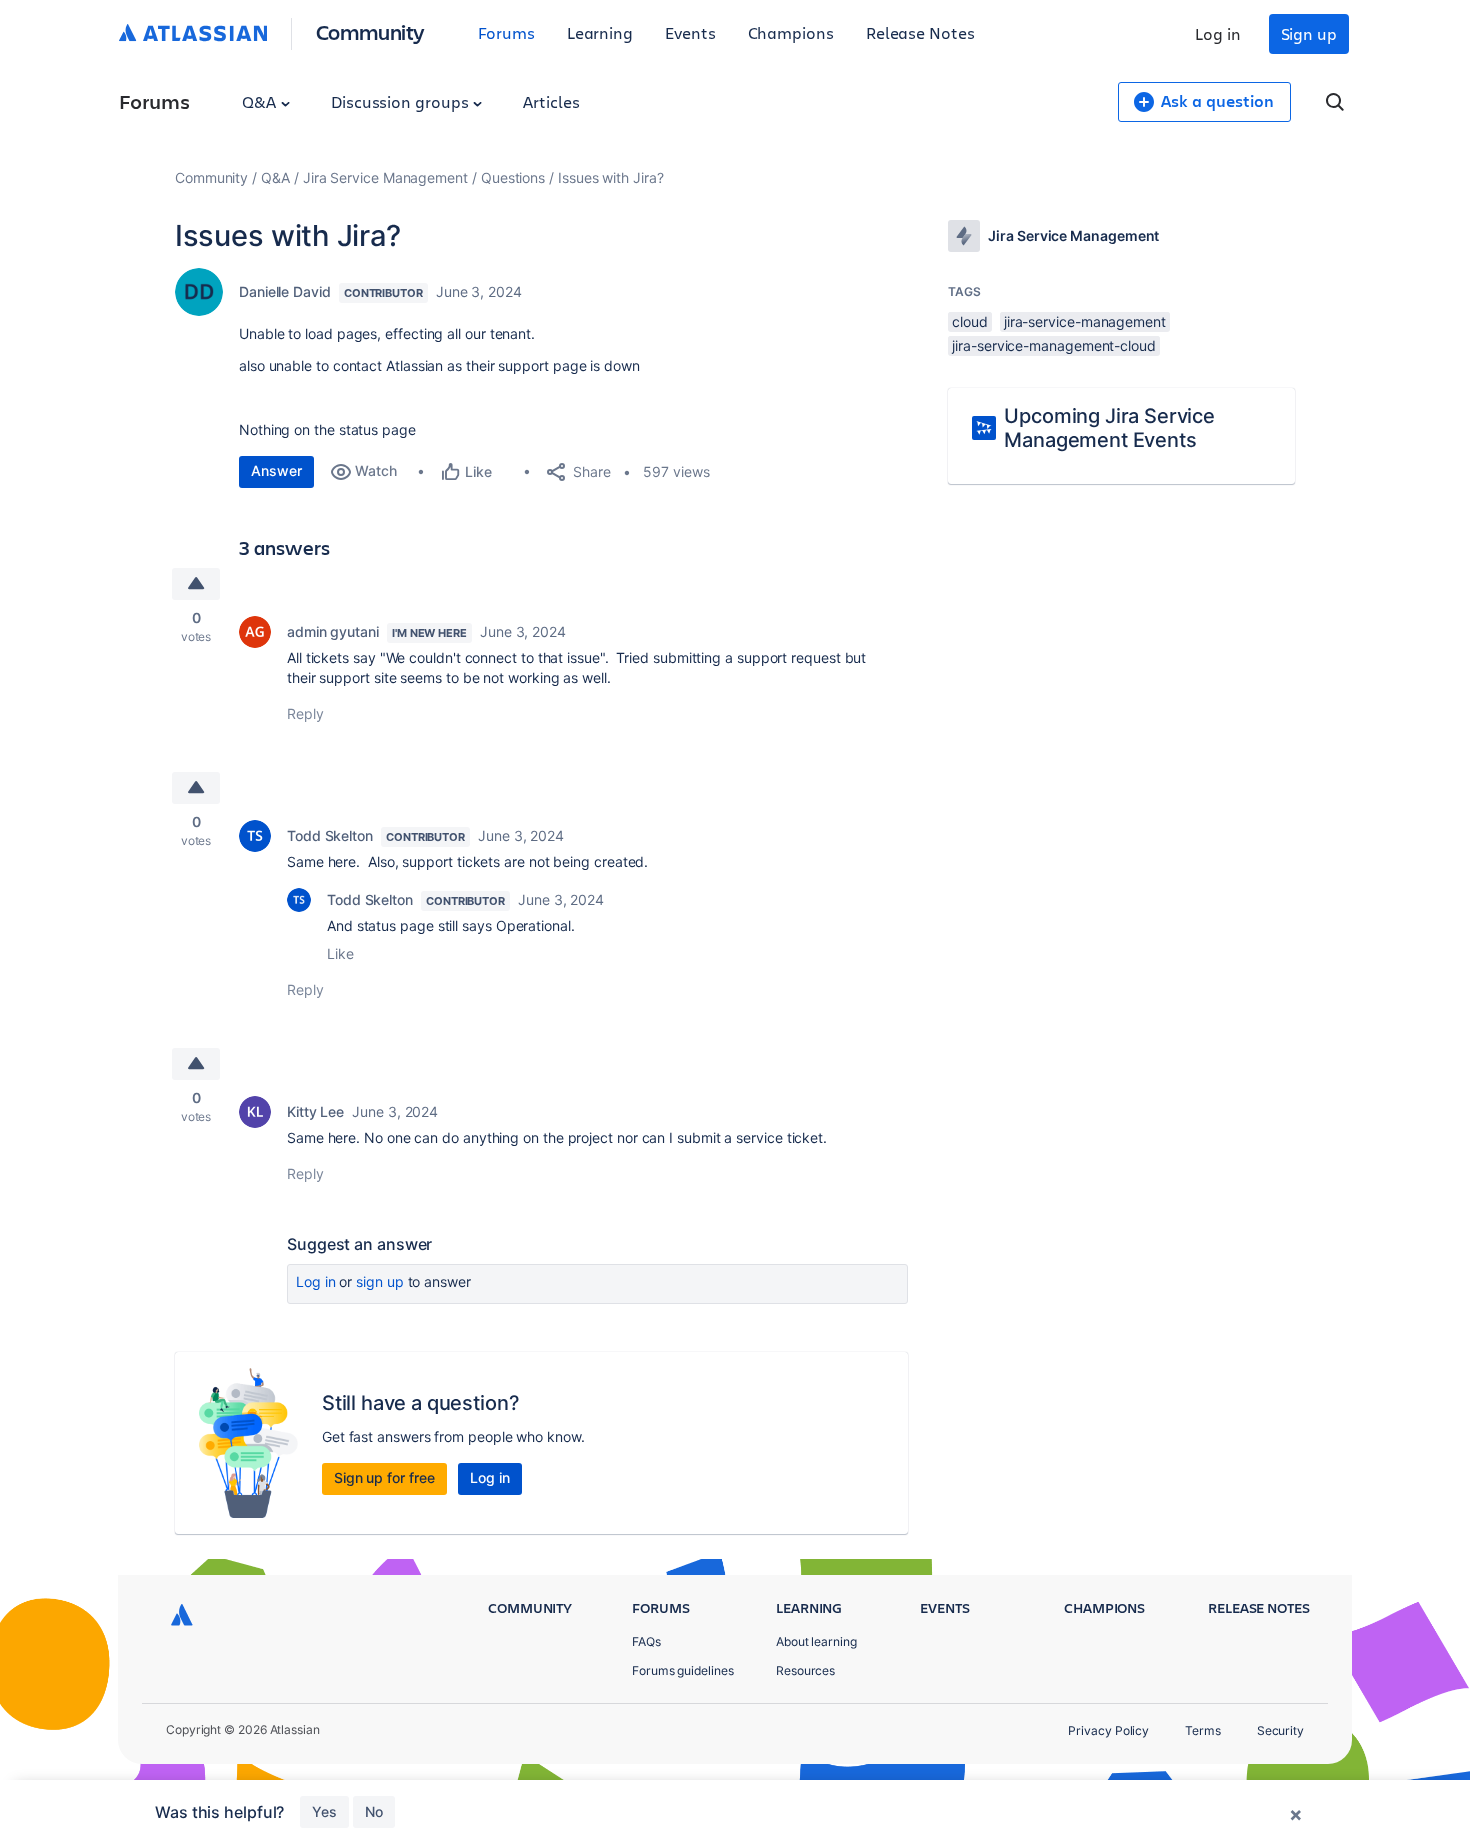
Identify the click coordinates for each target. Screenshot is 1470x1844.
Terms (1203, 1730)
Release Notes (920, 32)
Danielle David (285, 291)
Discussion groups (402, 101)
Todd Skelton (330, 835)
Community (370, 31)
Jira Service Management (385, 177)
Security (1280, 1730)
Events (690, 32)
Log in (1218, 33)
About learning (816, 1641)
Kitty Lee (315, 1111)
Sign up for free (384, 1477)
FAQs (646, 1641)
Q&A (261, 101)
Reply (305, 713)
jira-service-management (1085, 321)
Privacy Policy (1108, 1730)
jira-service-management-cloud (1054, 345)
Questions (513, 177)
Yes (324, 1811)
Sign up (1309, 33)
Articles (551, 101)
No (374, 1811)
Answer (276, 470)
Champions (791, 32)
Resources (805, 1670)
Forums (506, 32)
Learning (600, 32)
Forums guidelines (683, 1670)
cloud (970, 321)
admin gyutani (333, 631)
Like (340, 953)
